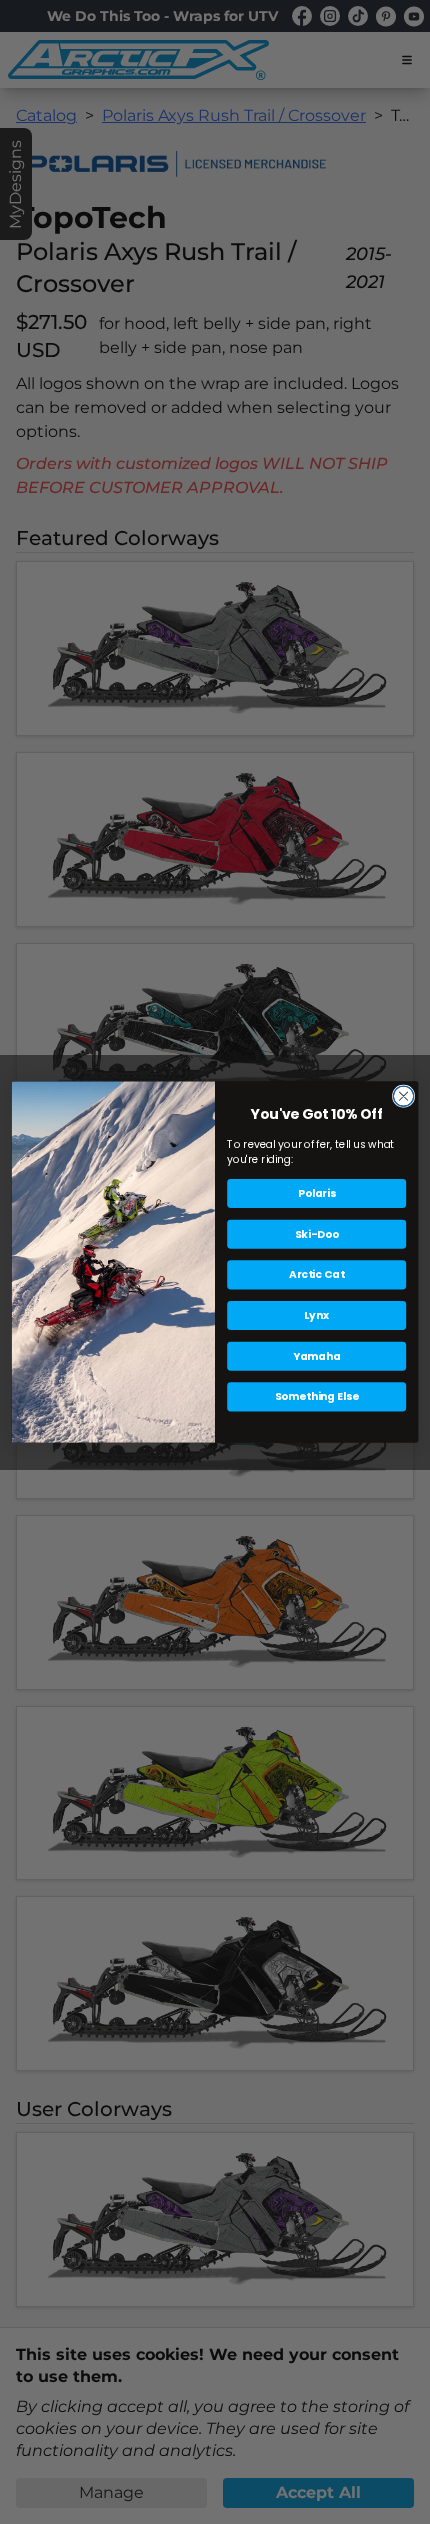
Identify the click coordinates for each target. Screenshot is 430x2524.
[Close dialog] (403, 1096)
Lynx (316, 1315)
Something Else (317, 1396)
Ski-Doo (317, 1234)
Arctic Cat (316, 1274)
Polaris (317, 1193)
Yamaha (317, 1356)
